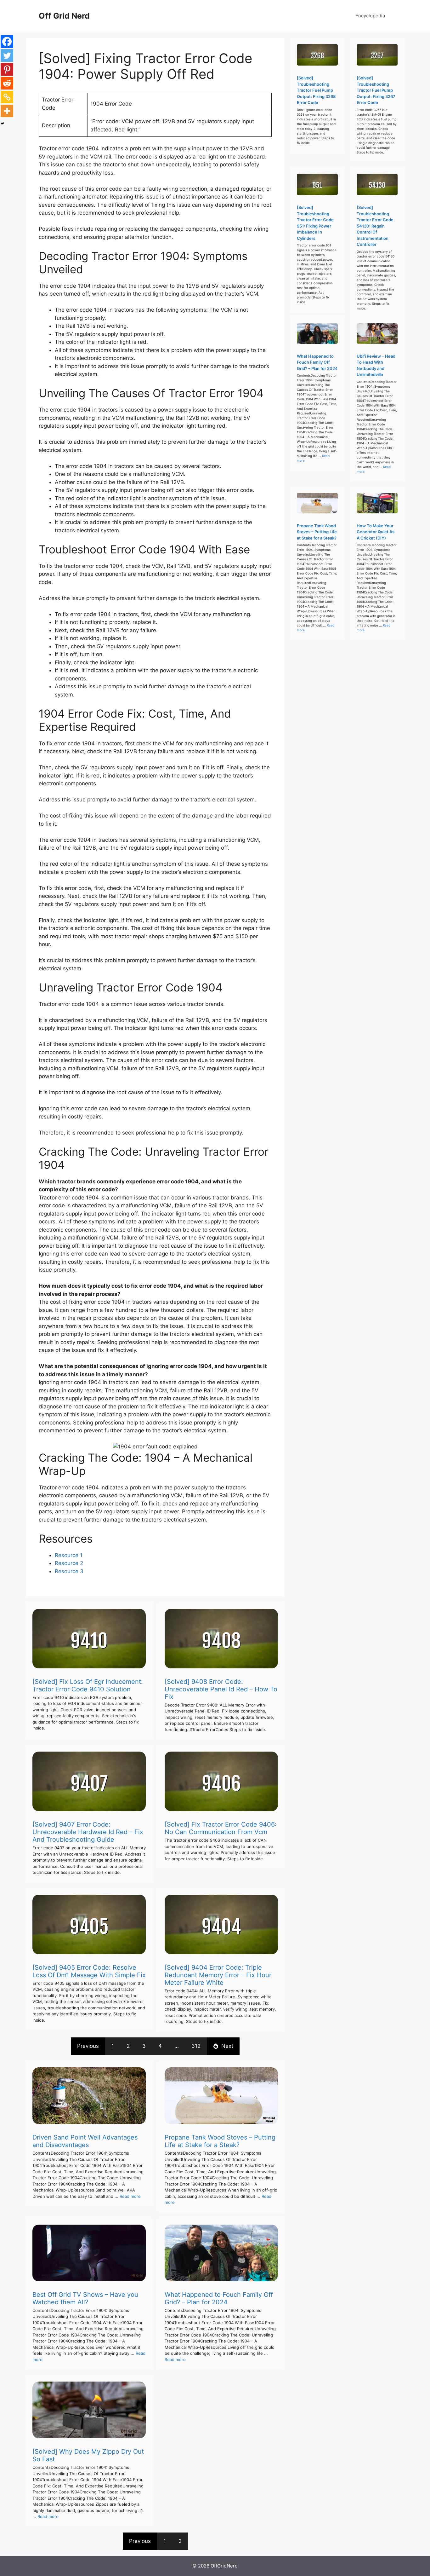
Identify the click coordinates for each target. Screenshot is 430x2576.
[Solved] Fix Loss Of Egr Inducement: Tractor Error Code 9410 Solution (88, 1685)
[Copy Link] (7, 97)
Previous (88, 2046)
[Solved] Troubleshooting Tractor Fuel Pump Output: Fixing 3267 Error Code (376, 90)
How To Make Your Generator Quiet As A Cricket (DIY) (376, 532)
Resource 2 (69, 1563)
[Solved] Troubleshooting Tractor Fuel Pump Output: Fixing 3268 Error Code (316, 90)
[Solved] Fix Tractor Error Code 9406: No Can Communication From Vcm (221, 1828)
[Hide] (3, 124)
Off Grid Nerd (64, 16)
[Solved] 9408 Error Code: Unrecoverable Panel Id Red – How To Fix (221, 1689)
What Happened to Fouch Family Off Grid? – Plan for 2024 (219, 2298)
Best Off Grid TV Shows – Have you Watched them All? (85, 2298)
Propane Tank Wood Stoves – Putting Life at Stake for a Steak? (220, 2141)
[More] (7, 111)
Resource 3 (69, 1571)
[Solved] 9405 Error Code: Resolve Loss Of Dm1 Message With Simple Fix (89, 1971)
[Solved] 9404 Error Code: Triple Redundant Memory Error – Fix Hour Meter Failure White (218, 1975)
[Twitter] (7, 55)
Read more (130, 2196)
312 (196, 2046)
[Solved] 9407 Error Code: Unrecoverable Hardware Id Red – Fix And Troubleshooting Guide (88, 1832)
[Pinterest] (7, 69)
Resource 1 (69, 1555)
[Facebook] (7, 42)
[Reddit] (7, 83)
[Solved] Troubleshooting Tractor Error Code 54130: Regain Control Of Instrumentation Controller (375, 226)
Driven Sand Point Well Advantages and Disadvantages (85, 2141)
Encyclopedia (370, 16)
